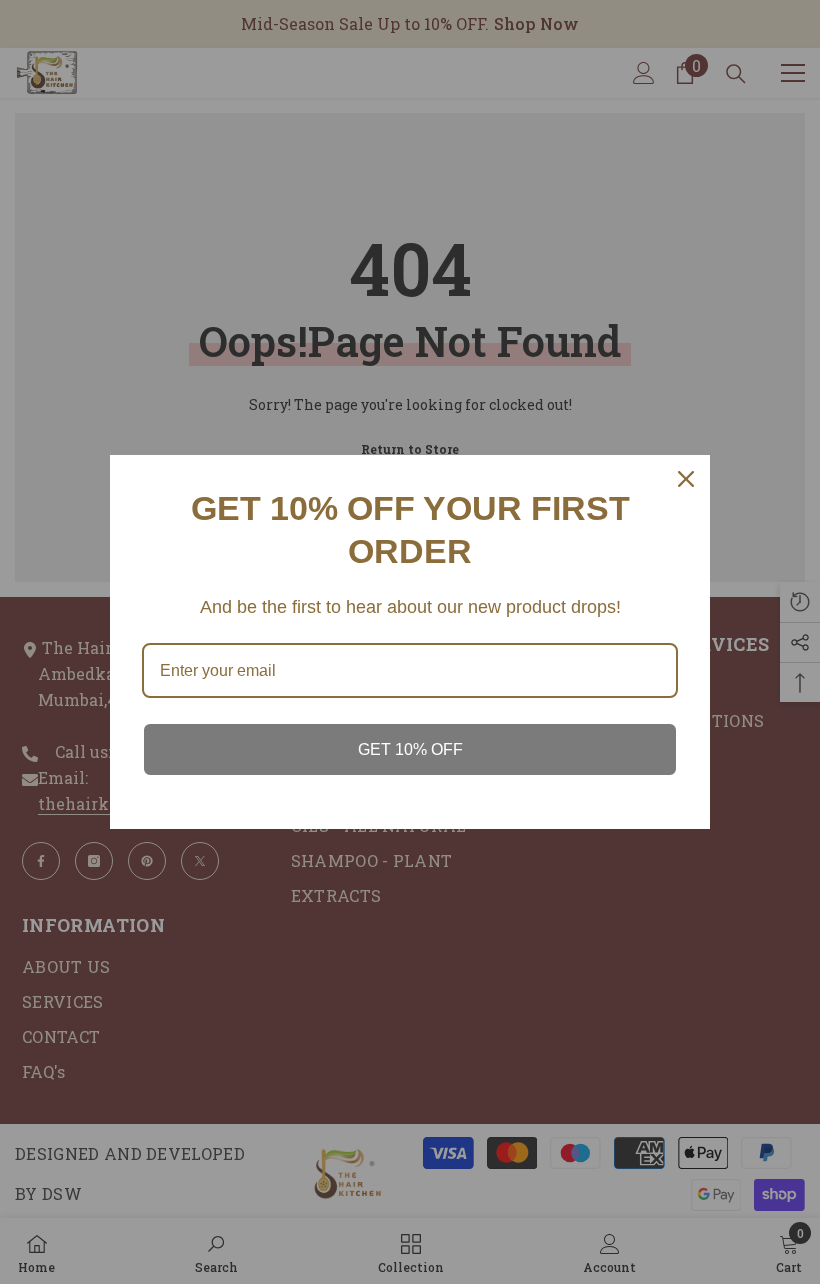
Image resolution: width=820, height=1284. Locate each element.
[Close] (686, 479)
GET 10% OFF (410, 749)
